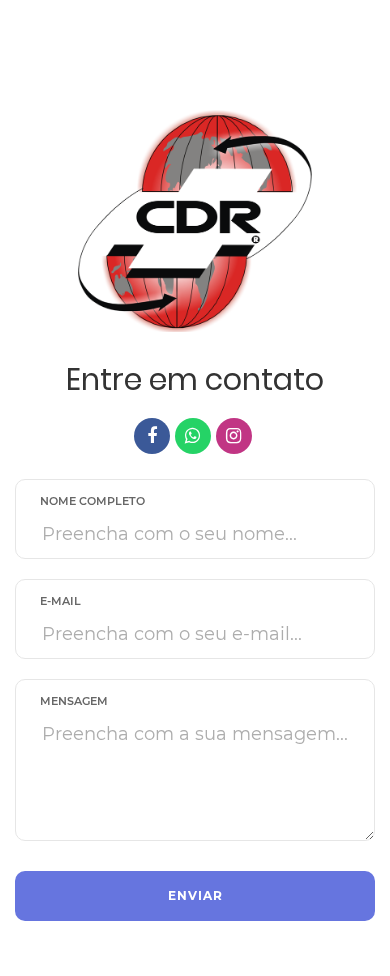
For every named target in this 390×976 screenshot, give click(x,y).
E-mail (60, 601)
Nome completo (92, 501)
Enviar (195, 895)
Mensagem (74, 701)
